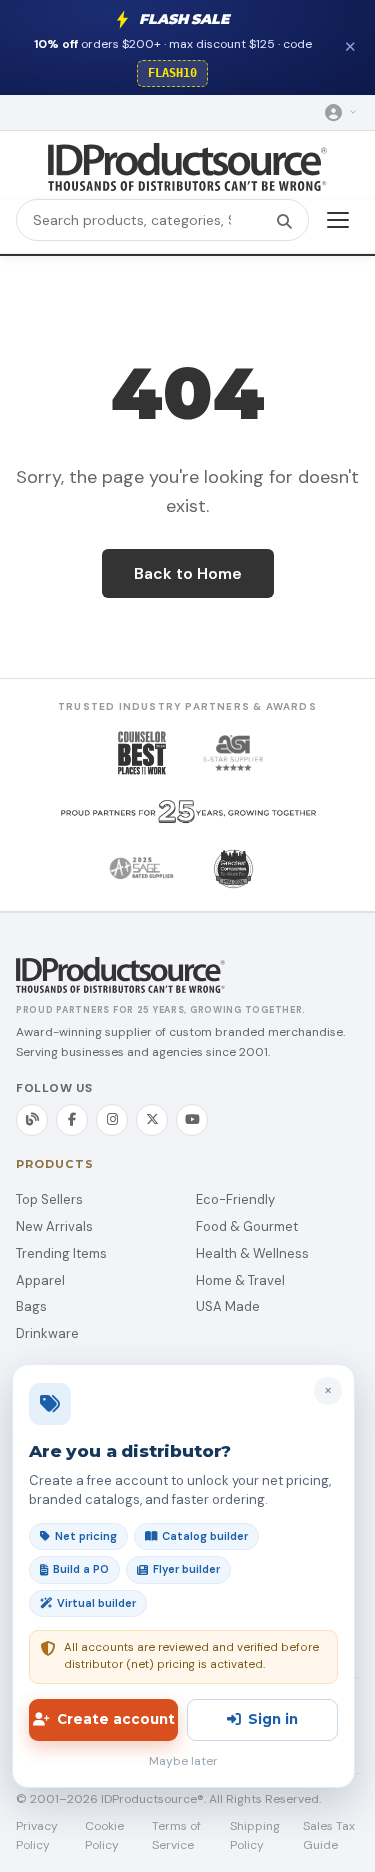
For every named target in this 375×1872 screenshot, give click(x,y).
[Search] (284, 220)
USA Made (228, 1306)
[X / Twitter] (152, 1120)
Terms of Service (176, 1835)
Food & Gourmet (247, 1226)
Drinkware (47, 1333)
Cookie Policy (104, 1835)
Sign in (273, 1719)
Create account (116, 1719)
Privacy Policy (37, 1835)
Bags (31, 1306)
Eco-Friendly (235, 1199)
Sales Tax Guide (329, 1835)
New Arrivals (54, 1226)
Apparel (40, 1280)
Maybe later (183, 1761)
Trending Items (61, 1253)
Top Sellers (49, 1199)
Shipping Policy (255, 1835)
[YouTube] (192, 1120)
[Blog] (32, 1120)
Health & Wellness (252, 1253)
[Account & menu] (341, 112)
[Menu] (338, 220)
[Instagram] (112, 1120)
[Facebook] (72, 1120)
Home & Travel (240, 1280)
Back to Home (188, 573)
